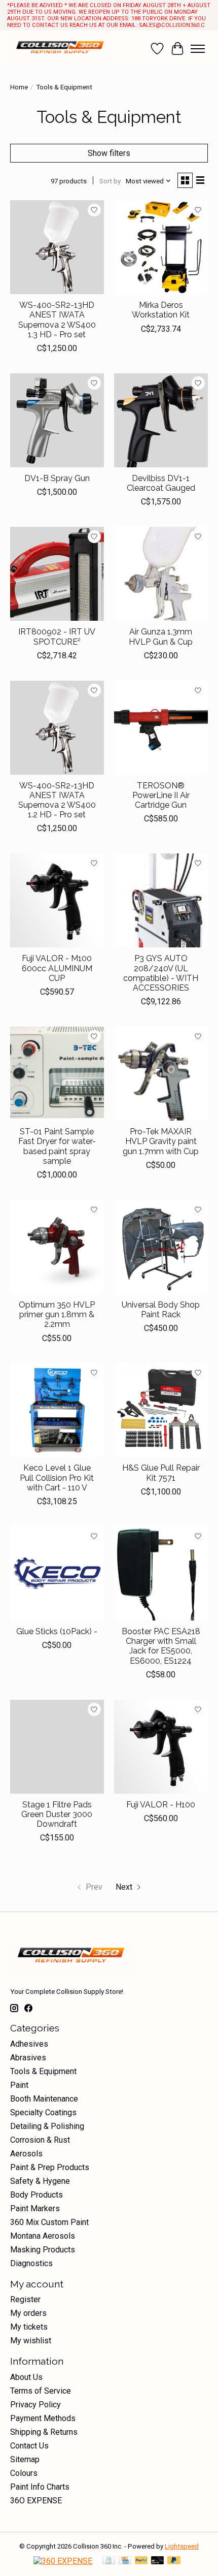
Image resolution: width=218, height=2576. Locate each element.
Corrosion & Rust (40, 2140)
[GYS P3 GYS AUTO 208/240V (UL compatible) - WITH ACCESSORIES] (161, 900)
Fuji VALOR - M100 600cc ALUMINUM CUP (57, 968)
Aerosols (26, 2154)
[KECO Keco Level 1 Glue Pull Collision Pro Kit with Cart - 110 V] (57, 1410)
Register (25, 2299)
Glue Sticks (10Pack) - (57, 1631)
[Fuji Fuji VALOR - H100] (161, 1747)
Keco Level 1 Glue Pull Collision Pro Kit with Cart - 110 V (57, 1477)
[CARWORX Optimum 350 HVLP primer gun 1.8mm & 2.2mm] (57, 1247)
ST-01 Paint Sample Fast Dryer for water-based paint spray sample (57, 1146)
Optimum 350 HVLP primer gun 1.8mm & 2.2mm (57, 1314)
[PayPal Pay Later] (174, 2561)
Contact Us (29, 2446)
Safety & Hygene (40, 2181)
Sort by (110, 181)
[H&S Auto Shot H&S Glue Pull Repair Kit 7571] (161, 1410)
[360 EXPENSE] (63, 2561)
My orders (28, 2313)
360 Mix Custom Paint (49, 2222)
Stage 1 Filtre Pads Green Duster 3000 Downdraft (57, 1814)
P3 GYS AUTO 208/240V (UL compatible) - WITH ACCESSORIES (161, 973)
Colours (24, 2473)
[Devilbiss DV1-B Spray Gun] (57, 420)
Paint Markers (35, 2208)
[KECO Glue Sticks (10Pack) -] (57, 1573)
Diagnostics (31, 2263)
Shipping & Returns (44, 2432)
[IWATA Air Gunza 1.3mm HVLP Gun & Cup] (161, 574)
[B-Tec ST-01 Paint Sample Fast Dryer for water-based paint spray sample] (57, 1074)
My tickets (29, 2327)
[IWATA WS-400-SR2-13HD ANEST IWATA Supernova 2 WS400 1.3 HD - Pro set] (57, 247)
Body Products (37, 2195)
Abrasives (28, 2058)
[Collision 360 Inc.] (61, 49)
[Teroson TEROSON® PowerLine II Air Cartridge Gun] (161, 728)
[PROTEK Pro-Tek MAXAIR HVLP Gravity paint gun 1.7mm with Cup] (161, 1074)
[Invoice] (109, 2561)
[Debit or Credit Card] (158, 2561)
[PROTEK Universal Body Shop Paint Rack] (161, 1247)
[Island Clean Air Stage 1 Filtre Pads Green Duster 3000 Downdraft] (57, 1747)
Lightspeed (182, 2546)
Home (19, 87)
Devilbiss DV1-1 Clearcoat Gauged (161, 483)
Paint (19, 2085)
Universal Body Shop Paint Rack (161, 1310)
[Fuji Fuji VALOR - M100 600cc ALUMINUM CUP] (57, 900)
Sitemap (25, 2459)
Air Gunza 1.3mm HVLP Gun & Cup (161, 637)
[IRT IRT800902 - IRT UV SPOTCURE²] (57, 574)
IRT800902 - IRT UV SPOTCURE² (57, 637)
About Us (26, 2377)
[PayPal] (141, 2561)
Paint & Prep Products (50, 2167)
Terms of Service (41, 2391)
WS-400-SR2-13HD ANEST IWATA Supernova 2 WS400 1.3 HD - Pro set (57, 320)
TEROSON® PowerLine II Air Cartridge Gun (161, 795)
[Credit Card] (125, 2561)
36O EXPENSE (36, 2501)
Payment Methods (43, 2418)
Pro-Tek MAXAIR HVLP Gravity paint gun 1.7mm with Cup (161, 1141)
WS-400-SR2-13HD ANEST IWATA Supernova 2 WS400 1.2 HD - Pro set (57, 800)
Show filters (109, 153)
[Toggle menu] (198, 49)
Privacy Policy (35, 2405)
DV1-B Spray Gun (57, 478)
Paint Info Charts (40, 2487)
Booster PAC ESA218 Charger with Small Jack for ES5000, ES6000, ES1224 (161, 1646)
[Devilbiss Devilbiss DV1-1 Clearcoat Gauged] (161, 420)
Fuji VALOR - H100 (161, 1805)
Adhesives (29, 2044)
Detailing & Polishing (47, 2126)
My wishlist (31, 2341)
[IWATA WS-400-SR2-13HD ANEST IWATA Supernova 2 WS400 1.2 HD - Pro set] (57, 728)
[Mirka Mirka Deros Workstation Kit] (161, 247)
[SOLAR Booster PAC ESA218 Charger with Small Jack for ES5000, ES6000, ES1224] (161, 1573)
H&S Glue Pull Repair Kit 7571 (161, 1473)
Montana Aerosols (43, 2236)
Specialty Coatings (43, 2112)
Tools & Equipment (43, 2071)
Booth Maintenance (44, 2099)
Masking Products (43, 2250)
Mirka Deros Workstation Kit (161, 310)
